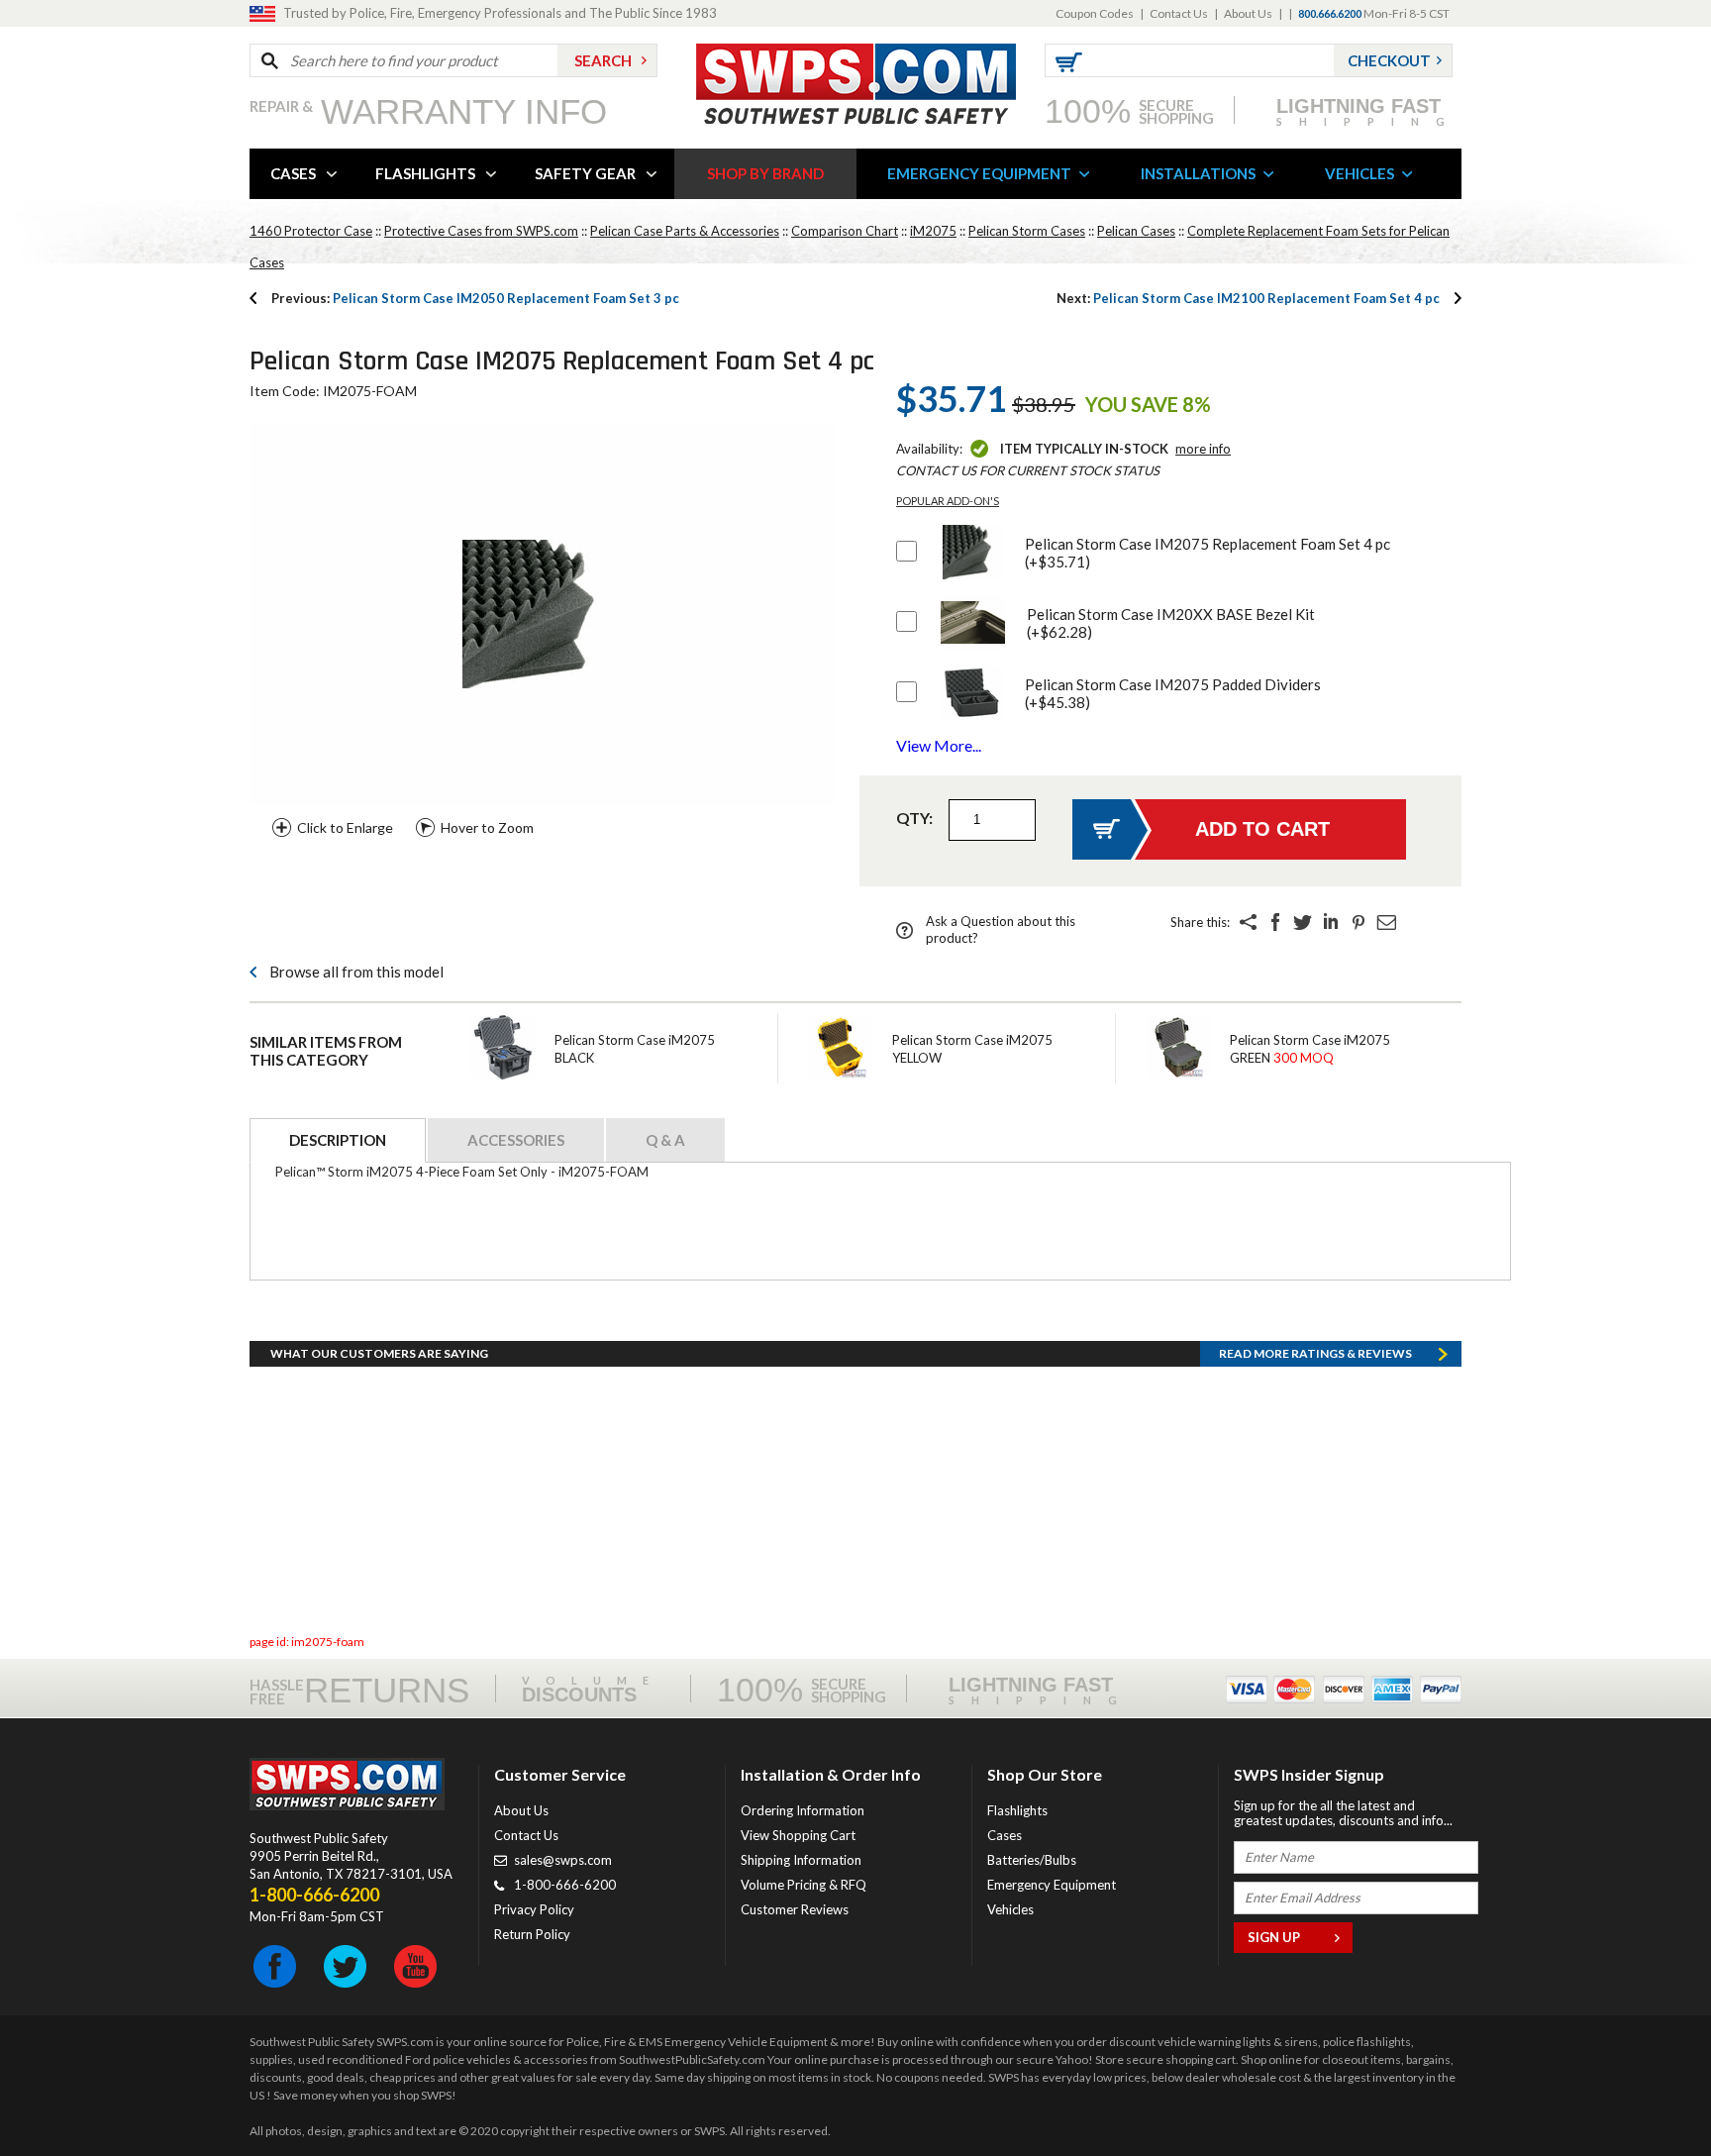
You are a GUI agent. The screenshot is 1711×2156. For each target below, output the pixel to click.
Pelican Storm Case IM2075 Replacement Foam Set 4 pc (1208, 553)
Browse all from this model (356, 972)
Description (338, 1140)
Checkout (1389, 60)
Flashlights (1017, 1810)
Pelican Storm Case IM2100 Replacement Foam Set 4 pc (1248, 298)
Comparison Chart (845, 231)
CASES (293, 173)
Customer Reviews (795, 1909)
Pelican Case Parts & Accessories (685, 231)
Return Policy (532, 1934)
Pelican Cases (1136, 231)
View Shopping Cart (798, 1835)
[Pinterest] (1359, 922)
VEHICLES (1359, 173)
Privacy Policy (534, 1909)
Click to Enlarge (345, 827)
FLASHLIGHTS (425, 173)
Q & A (665, 1140)
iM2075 (933, 231)
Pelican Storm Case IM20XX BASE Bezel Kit (1171, 623)
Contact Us (1179, 13)
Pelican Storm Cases (1027, 231)
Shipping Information (801, 1860)
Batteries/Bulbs (1032, 1860)
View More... (939, 745)
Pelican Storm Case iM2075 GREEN (1310, 1049)
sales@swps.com (563, 1860)
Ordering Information (803, 1810)
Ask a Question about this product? (1001, 929)
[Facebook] (1275, 922)
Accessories (516, 1140)
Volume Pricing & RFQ (804, 1885)
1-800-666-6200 (565, 1885)
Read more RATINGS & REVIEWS (1315, 1353)
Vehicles (1010, 1909)
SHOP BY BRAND (765, 173)
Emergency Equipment (1052, 1885)
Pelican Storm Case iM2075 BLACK (635, 1049)
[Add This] (1248, 922)
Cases (1005, 1835)
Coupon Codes (1095, 13)
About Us (1248, 13)
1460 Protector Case (311, 231)
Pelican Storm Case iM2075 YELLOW (972, 1049)
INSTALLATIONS (1198, 173)
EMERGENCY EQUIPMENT (979, 173)
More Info (1203, 449)
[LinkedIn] (1331, 922)
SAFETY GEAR (585, 173)
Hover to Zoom (487, 827)
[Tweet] (1303, 922)
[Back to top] (1646, 2092)
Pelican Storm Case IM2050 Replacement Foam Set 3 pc (475, 298)
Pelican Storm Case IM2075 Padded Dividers (1173, 693)
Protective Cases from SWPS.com (481, 231)
